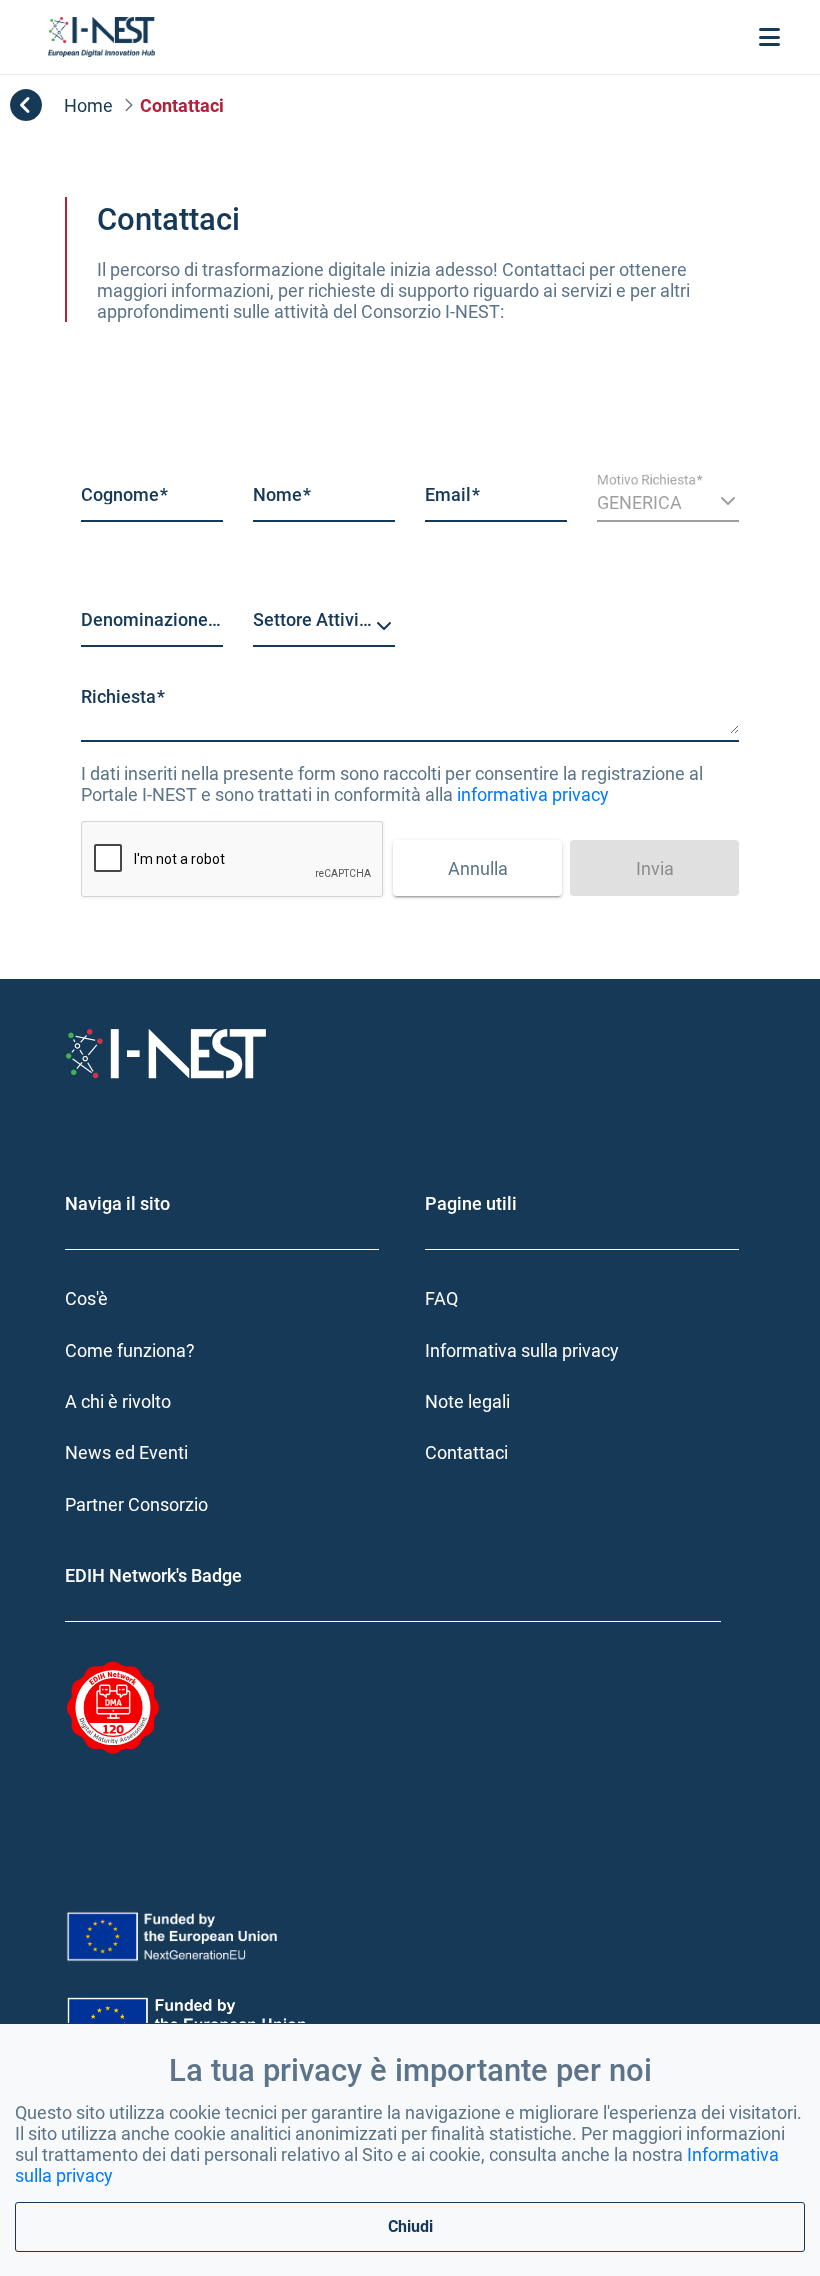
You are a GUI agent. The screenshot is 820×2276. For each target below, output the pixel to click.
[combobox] (324, 627)
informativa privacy (533, 794)
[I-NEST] (101, 37)
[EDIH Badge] (170, 1708)
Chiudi (410, 2226)
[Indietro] (26, 105)
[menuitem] (230, 1298)
